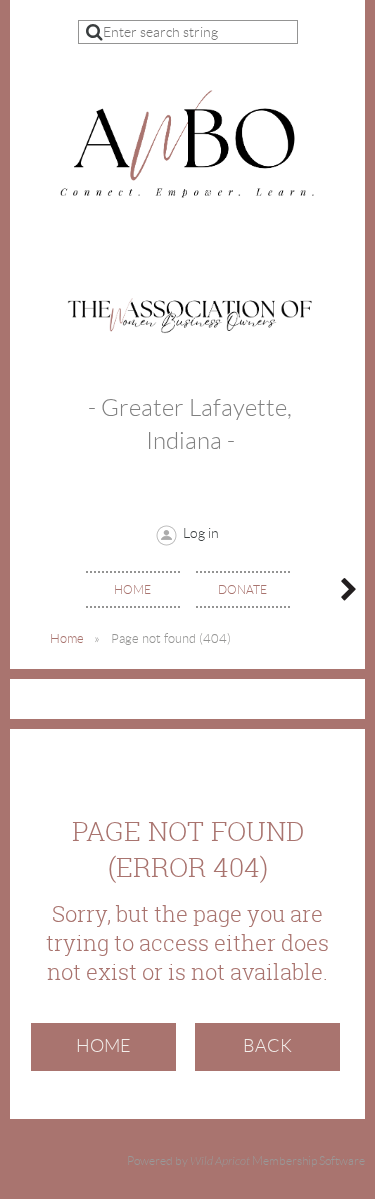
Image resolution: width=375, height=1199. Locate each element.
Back (267, 1046)
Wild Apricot (220, 1161)
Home (67, 638)
